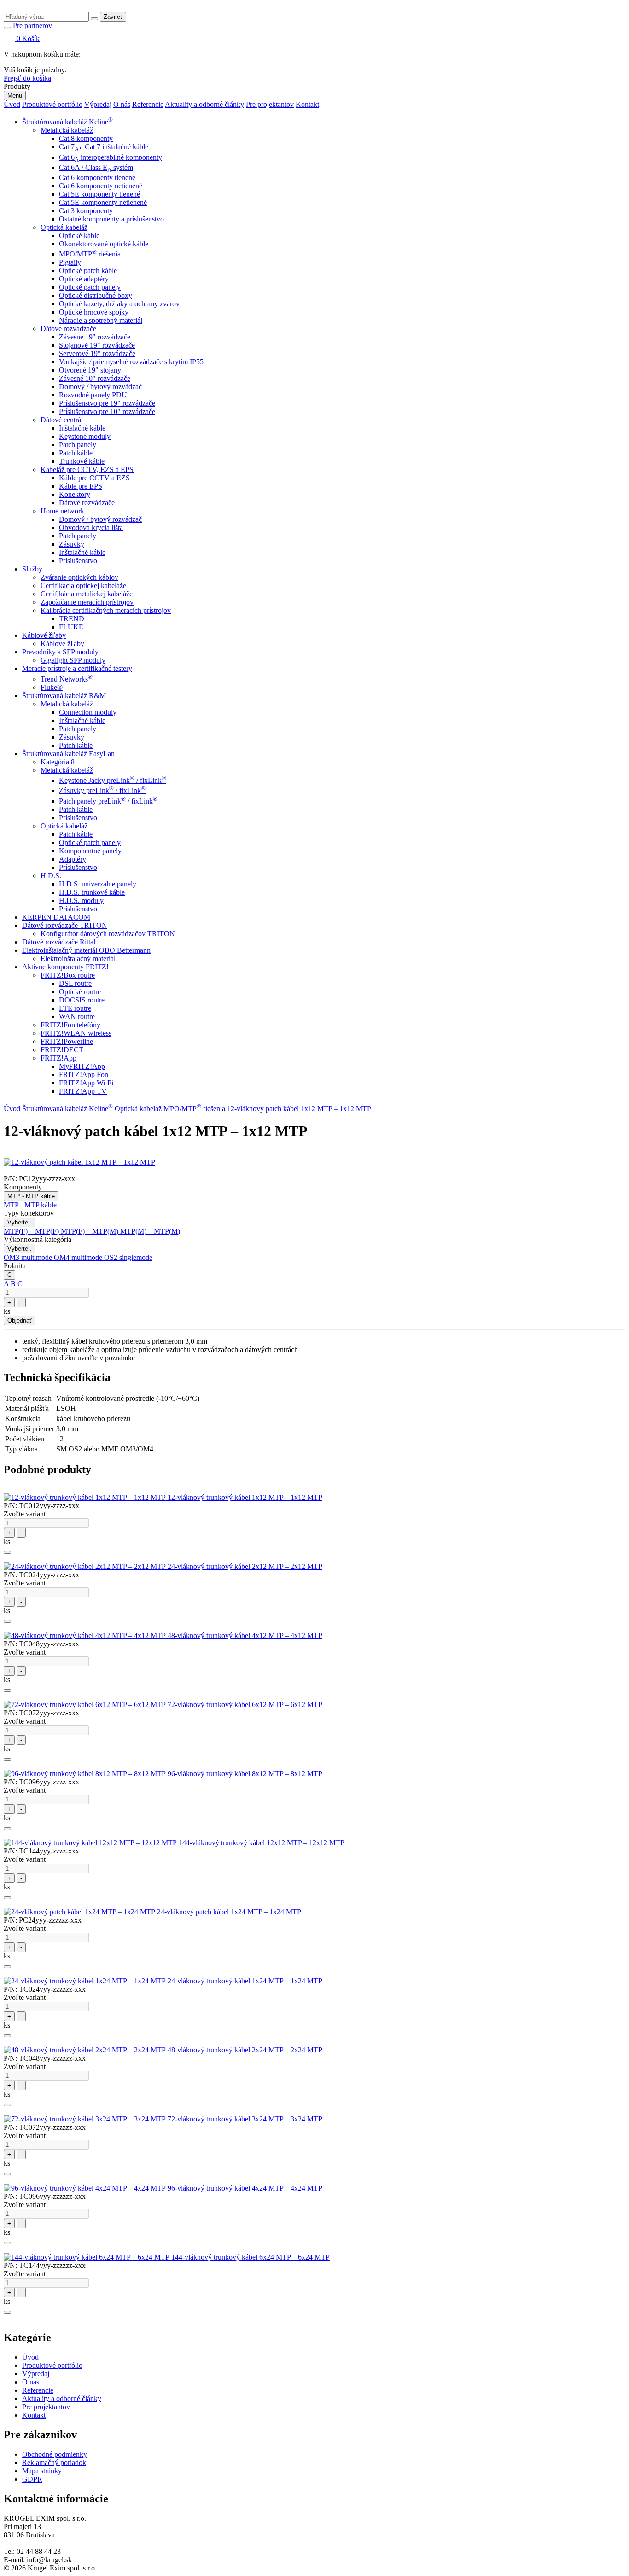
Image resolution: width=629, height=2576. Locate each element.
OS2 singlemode (128, 1257)
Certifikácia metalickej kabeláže (87, 594)
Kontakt (307, 104)
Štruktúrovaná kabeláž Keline (67, 122)
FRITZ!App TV (83, 1091)
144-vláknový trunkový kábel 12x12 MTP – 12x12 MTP (262, 1843)
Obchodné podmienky (55, 2454)
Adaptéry (73, 859)
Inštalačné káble (82, 428)
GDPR (32, 2479)
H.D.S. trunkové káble (92, 892)
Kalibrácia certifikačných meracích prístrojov (106, 610)
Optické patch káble (88, 271)
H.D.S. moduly (81, 900)
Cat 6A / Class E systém (96, 167)
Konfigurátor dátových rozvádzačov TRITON (108, 934)
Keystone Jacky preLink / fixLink (113, 780)
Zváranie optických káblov (79, 577)
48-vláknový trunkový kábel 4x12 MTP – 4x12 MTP (245, 1635)
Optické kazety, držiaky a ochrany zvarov (119, 304)
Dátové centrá (61, 420)
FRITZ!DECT (62, 1050)
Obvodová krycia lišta (91, 527)
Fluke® (52, 687)
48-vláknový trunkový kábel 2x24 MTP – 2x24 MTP (245, 2050)
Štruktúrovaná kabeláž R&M (64, 696)
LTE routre (75, 1008)
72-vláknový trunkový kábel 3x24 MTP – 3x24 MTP (245, 2119)
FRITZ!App (58, 1058)
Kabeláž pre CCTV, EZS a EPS (87, 469)
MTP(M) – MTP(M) (150, 1231)
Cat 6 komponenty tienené (97, 178)
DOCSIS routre (82, 1000)
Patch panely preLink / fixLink (108, 801)
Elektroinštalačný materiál (78, 959)
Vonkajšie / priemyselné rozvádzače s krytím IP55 (131, 362)
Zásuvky (72, 544)
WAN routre (77, 1017)
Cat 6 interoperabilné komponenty (111, 157)
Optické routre (80, 992)
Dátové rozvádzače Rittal (59, 942)
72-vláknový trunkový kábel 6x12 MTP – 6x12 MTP (245, 1705)
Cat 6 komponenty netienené (101, 186)
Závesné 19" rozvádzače (95, 337)
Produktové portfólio (52, 104)
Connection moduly (88, 712)
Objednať (20, 1320)
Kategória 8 (58, 762)
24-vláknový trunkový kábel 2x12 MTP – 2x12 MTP (245, 1566)
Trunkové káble (82, 461)
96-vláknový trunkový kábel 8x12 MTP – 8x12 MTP (245, 1774)
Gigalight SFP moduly (73, 660)
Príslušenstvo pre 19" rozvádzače (107, 403)
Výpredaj (98, 104)
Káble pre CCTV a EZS (94, 478)
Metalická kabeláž (67, 130)
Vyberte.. (20, 1222)
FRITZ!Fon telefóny (70, 1025)
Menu (15, 96)
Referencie (148, 104)
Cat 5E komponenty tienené (99, 194)
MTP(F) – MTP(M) (90, 1231)
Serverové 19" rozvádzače (97, 353)
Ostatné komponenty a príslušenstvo (111, 219)
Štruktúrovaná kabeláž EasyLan (68, 754)
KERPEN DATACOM (56, 917)
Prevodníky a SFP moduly (60, 652)
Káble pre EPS (81, 486)
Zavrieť (113, 17)
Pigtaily (70, 262)
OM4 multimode (79, 1257)
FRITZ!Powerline (67, 1041)
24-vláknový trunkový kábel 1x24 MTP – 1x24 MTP (245, 1981)
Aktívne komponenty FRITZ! (65, 967)
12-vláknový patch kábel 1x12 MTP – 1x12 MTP (299, 1109)
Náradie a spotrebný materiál (101, 320)
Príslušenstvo (78, 561)
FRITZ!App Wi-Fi (86, 1083)
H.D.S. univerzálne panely (98, 884)
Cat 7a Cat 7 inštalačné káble (104, 147)
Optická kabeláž (64, 227)
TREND (72, 619)
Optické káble (79, 236)
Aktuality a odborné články (204, 104)
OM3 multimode (29, 1257)
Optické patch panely (90, 287)
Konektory (75, 494)
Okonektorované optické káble (104, 244)
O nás (122, 104)
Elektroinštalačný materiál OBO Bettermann (86, 950)
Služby (32, 569)
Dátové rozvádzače (68, 329)
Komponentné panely (90, 851)
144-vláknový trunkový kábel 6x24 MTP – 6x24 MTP (250, 2257)
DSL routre (75, 983)
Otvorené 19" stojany (90, 370)
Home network (62, 511)
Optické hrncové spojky (94, 312)
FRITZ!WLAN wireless (76, 1033)
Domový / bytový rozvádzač (100, 387)
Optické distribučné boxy (96, 295)
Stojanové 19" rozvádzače (97, 345)
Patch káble (76, 453)
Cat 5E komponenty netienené (103, 202)
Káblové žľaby (44, 635)
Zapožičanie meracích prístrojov (87, 602)
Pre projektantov (270, 104)
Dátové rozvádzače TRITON (65, 925)
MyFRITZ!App (82, 1066)
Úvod (12, 104)
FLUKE (71, 627)
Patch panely (78, 445)
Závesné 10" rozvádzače (95, 378)
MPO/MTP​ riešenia (90, 254)
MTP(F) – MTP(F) (32, 1231)
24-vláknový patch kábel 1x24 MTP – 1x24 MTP (229, 1912)
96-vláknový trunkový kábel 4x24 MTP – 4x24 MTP (245, 2188)
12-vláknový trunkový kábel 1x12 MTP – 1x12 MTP (245, 1497)
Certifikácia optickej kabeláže (83, 586)
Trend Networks (67, 679)
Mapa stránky (42, 2471)
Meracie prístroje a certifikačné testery (77, 668)
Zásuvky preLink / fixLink (102, 790)
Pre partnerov (32, 26)
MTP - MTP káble (31, 1196)
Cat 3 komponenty (86, 211)
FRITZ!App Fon (84, 1075)
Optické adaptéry (84, 279)
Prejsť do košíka (27, 78)
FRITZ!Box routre (68, 975)
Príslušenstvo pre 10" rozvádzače (107, 411)
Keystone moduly (85, 436)
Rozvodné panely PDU (93, 395)
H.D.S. (51, 876)
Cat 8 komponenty (86, 138)
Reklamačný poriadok (54, 2462)
